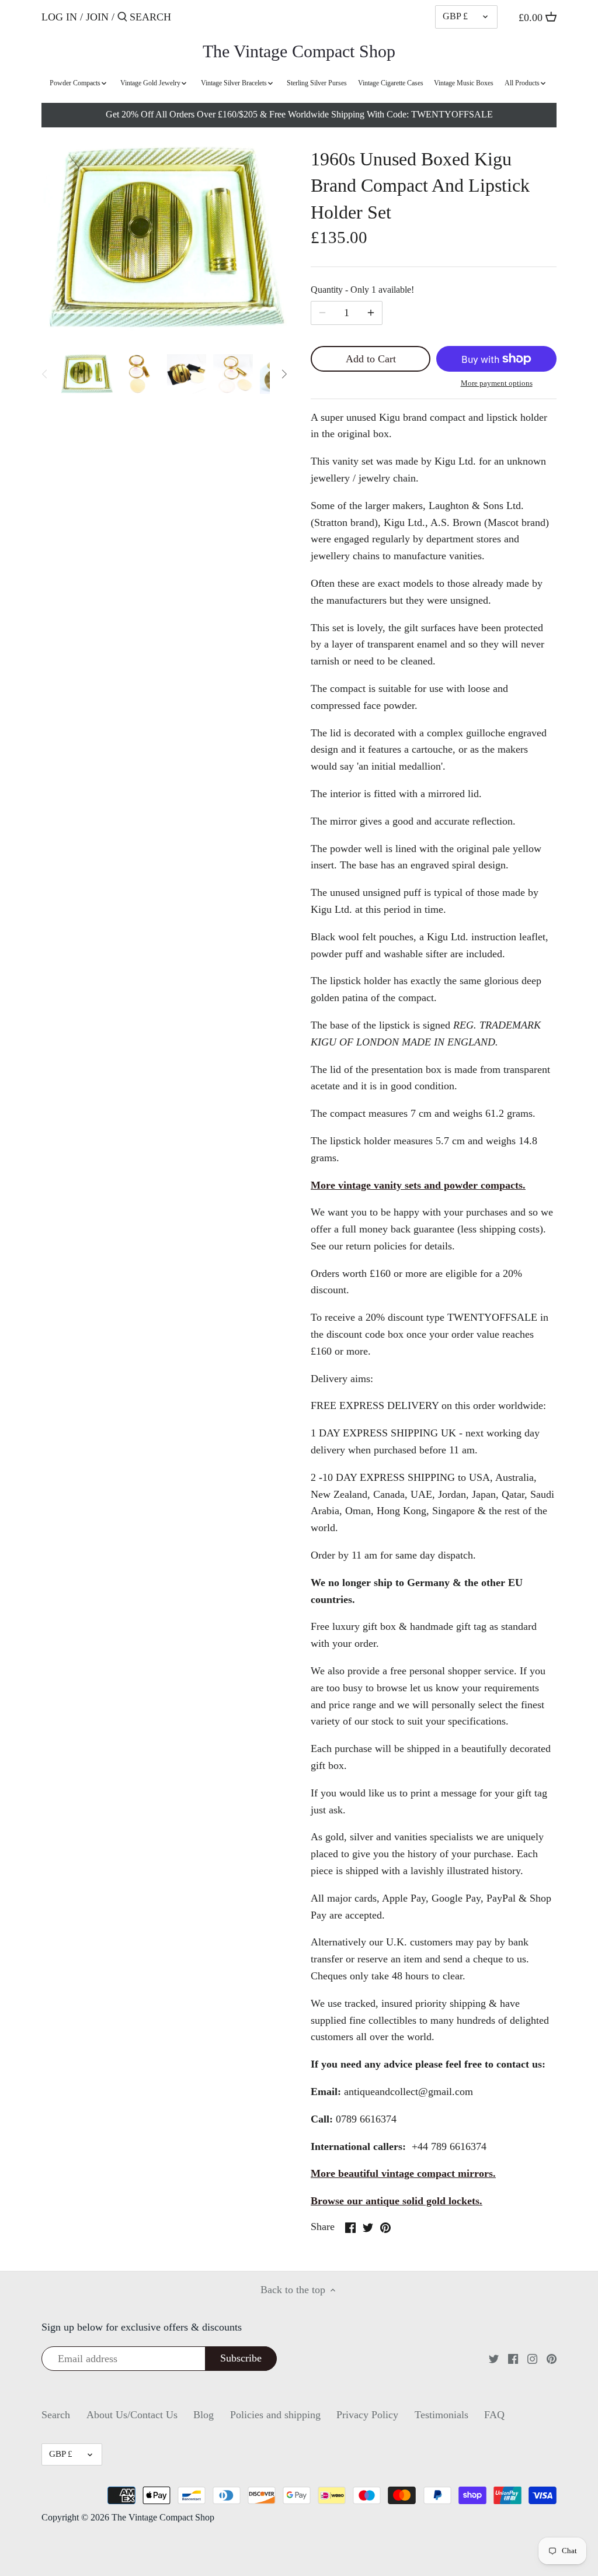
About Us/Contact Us (132, 2415)
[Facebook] (513, 2358)
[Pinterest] (552, 2358)
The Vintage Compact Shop (299, 51)
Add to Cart (371, 359)
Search (56, 2415)
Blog (204, 2415)
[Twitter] (494, 2358)
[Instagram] (532, 2358)
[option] (86, 374)
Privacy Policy (367, 2415)
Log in (59, 17)
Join (97, 17)
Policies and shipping (275, 2415)
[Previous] (45, 374)
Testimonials (441, 2415)
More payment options (497, 383)
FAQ (494, 2415)
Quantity (362, 290)
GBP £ (455, 16)
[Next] (284, 374)
